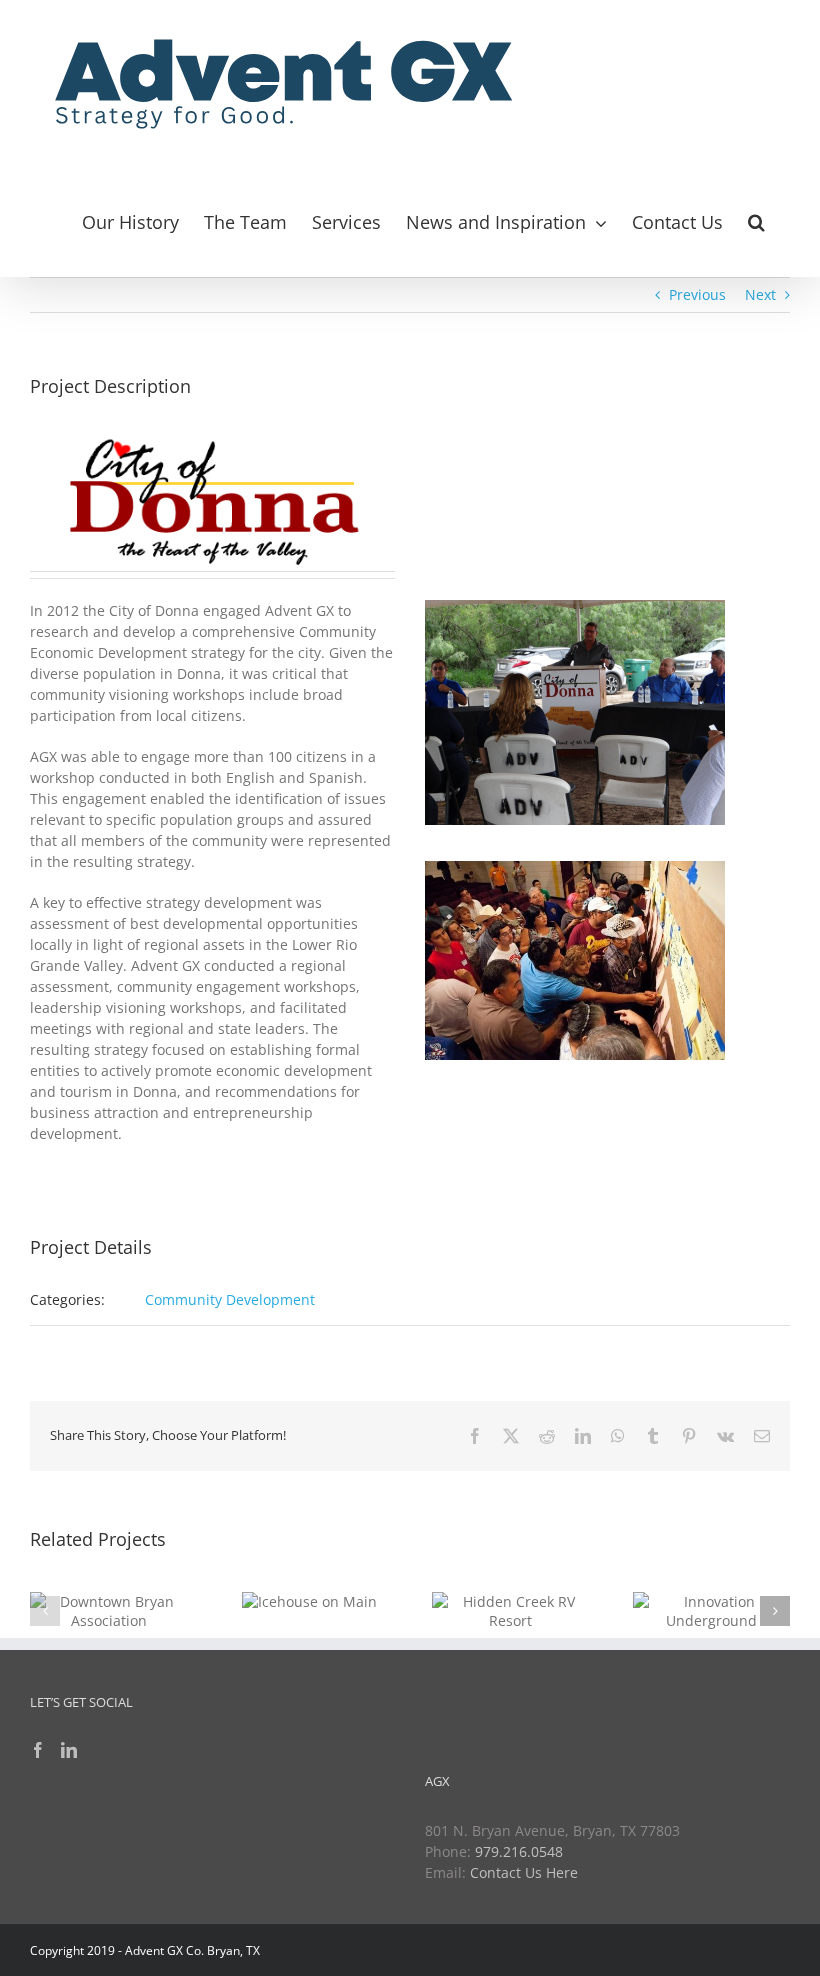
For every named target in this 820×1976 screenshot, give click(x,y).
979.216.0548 (519, 1851)
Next (760, 294)
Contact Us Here (524, 1872)
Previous (697, 294)
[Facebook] (38, 1750)
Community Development (230, 1299)
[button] (756, 219)
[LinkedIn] (69, 1750)
